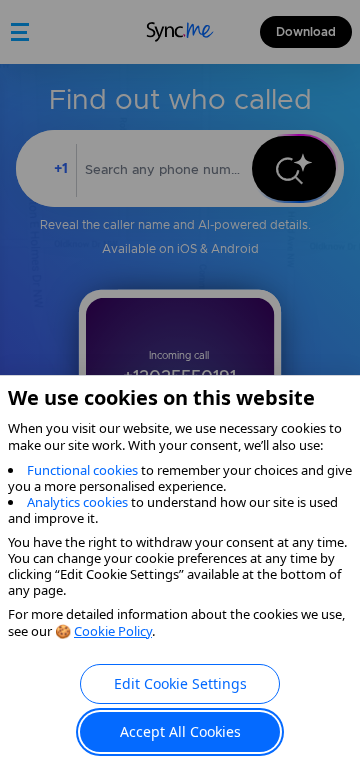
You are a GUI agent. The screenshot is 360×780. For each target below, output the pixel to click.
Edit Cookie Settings (180, 683)
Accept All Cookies (180, 731)
